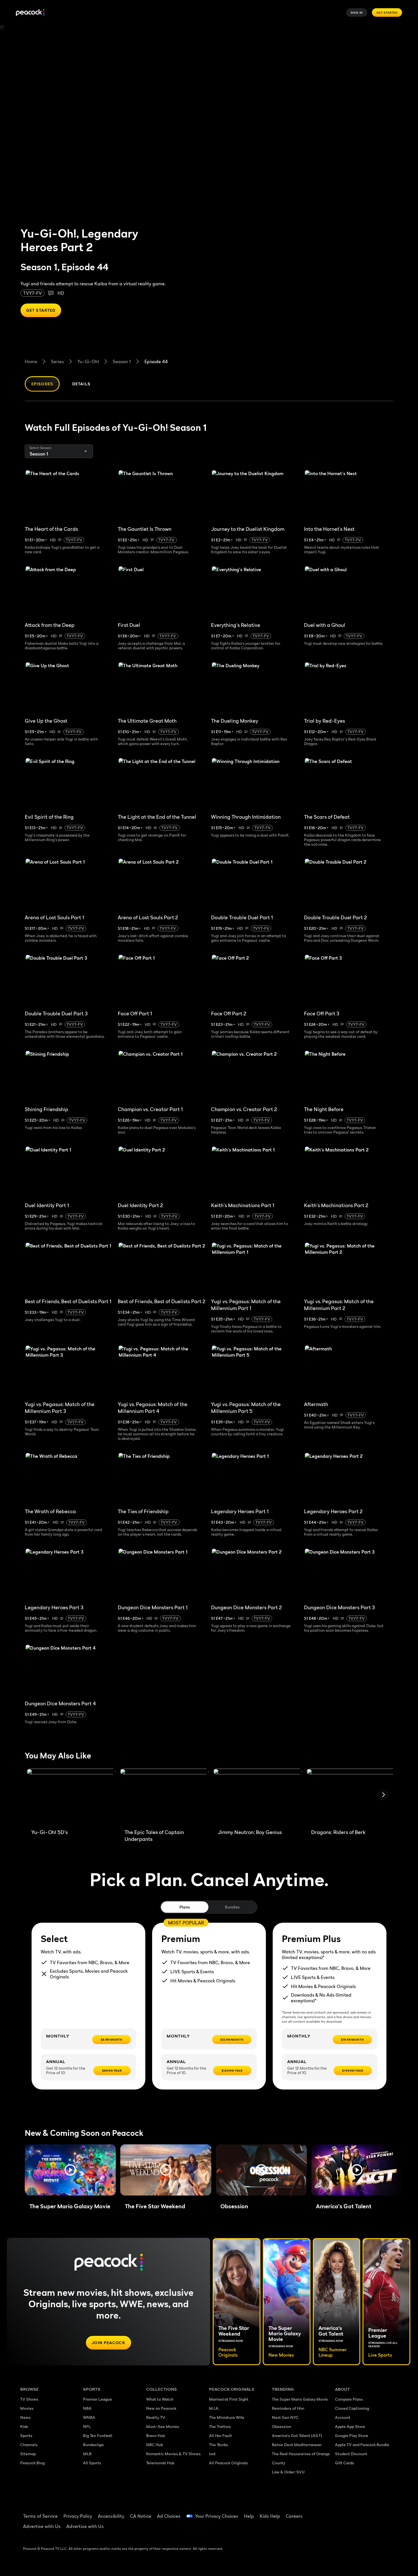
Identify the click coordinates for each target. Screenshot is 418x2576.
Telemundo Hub (160, 2463)
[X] (343, 2529)
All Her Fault (221, 2435)
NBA (87, 2408)
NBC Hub (155, 2445)
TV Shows (29, 2399)
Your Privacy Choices (217, 2516)
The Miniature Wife (227, 2417)
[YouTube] (372, 2512)
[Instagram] (387, 2512)
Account (343, 2417)
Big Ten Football (98, 2435)
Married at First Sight (229, 2399)
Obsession (282, 2426)
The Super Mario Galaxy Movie (300, 2399)
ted (212, 2454)
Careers (294, 2516)
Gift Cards (344, 2463)
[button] (70, 2170)
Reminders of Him (288, 2408)
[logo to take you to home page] (30, 13)
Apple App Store (350, 2426)
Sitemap (28, 2454)
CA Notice (141, 2516)
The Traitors (220, 2426)
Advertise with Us (42, 2526)
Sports (26, 2435)
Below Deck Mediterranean (297, 2445)
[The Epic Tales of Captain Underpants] (164, 1797)
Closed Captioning (352, 2408)
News (25, 2417)
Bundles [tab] (232, 1907)
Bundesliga (93, 2445)
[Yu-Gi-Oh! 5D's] (71, 1797)
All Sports (92, 2463)
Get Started (387, 13)
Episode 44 (156, 361)
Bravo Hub (156, 2435)
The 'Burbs (219, 2445)
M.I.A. (214, 2408)
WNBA (89, 2417)
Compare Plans (349, 2399)
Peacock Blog (32, 2463)
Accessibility (111, 2516)
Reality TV (156, 2417)
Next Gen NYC (285, 2417)
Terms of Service (40, 2516)
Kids (24, 2426)
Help (249, 2516)
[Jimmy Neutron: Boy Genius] (258, 1797)
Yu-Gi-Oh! (88, 361)
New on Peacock (161, 2408)
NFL (87, 2426)
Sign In (357, 13)
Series (57, 361)
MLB (87, 2454)
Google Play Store (352, 2435)
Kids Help (270, 2516)
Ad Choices (169, 2516)
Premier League (98, 2399)
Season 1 (122, 361)
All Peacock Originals (228, 2463)
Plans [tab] (185, 1907)
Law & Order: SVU (288, 2472)
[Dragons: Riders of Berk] (351, 1797)
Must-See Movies (163, 2426)
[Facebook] (343, 2512)
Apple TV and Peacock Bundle (362, 2445)
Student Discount (351, 2454)
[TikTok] (357, 2512)
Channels (29, 2445)
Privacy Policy (78, 2516)
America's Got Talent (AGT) (297, 2435)
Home (31, 361)
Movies (27, 2408)
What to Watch (160, 2399)
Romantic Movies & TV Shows (173, 2454)
